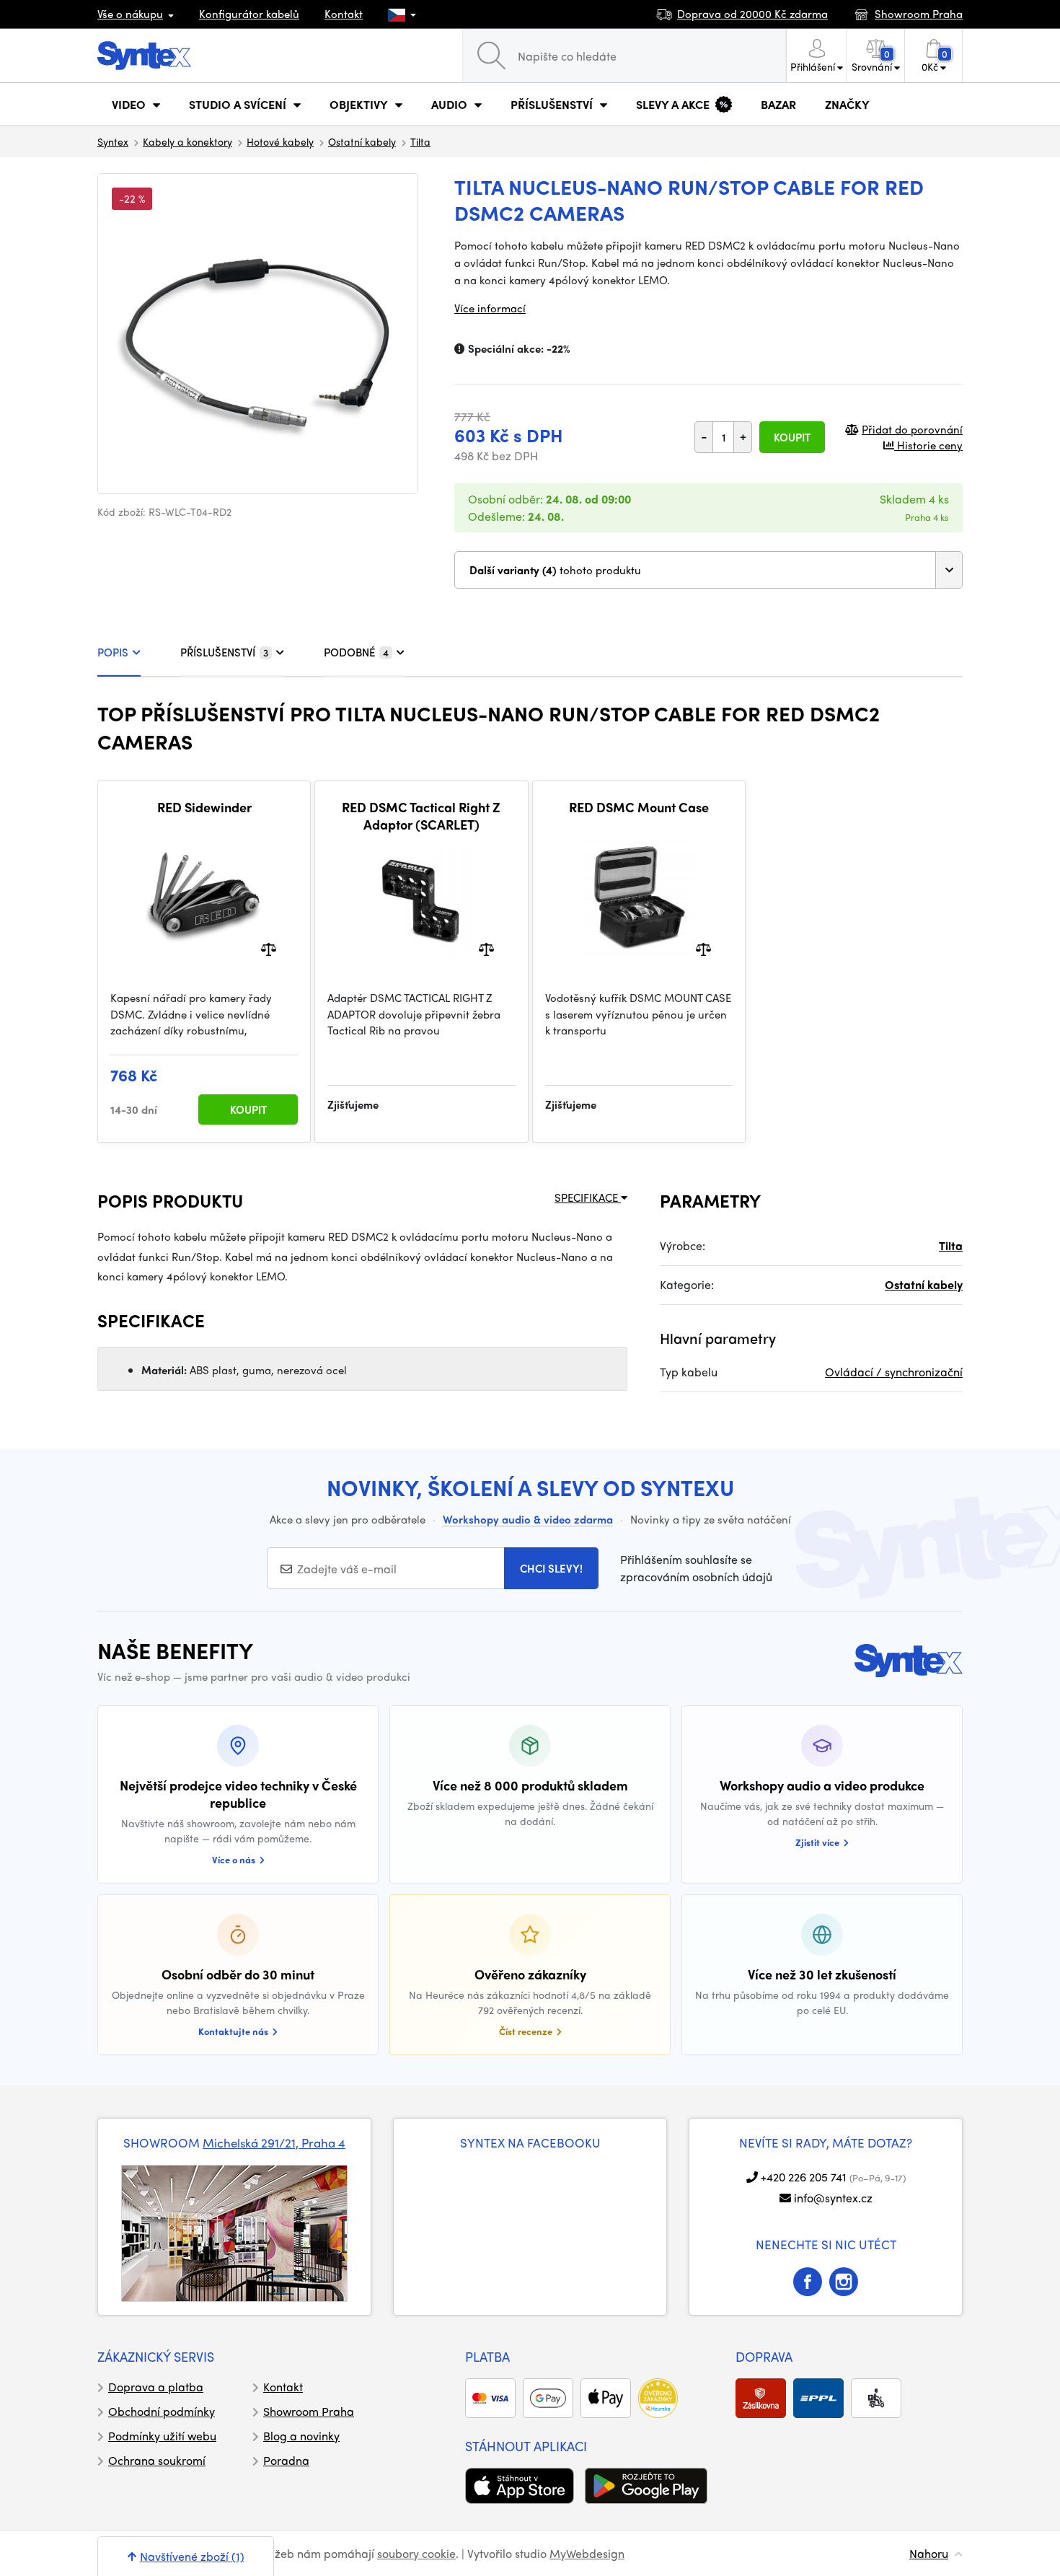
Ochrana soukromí (157, 2460)
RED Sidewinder (204, 807)
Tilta (420, 141)
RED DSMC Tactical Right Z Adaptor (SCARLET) (421, 816)
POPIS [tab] (113, 652)
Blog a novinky (301, 2436)
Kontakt (344, 14)
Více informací (490, 308)
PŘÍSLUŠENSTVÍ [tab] (224, 652)
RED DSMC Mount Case (639, 807)
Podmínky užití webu (162, 2436)
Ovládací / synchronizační (894, 1372)
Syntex (113, 141)
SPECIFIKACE (588, 1197)
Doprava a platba (156, 2387)
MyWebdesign (587, 2553)
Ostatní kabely (362, 141)
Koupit (792, 437)
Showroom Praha (309, 2411)
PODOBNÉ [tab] (356, 652)
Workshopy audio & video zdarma (528, 1519)
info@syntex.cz (833, 2198)
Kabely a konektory (187, 141)
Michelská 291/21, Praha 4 (274, 2142)
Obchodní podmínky (162, 2411)
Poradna (286, 2460)
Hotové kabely (280, 141)
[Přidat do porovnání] (269, 948)
